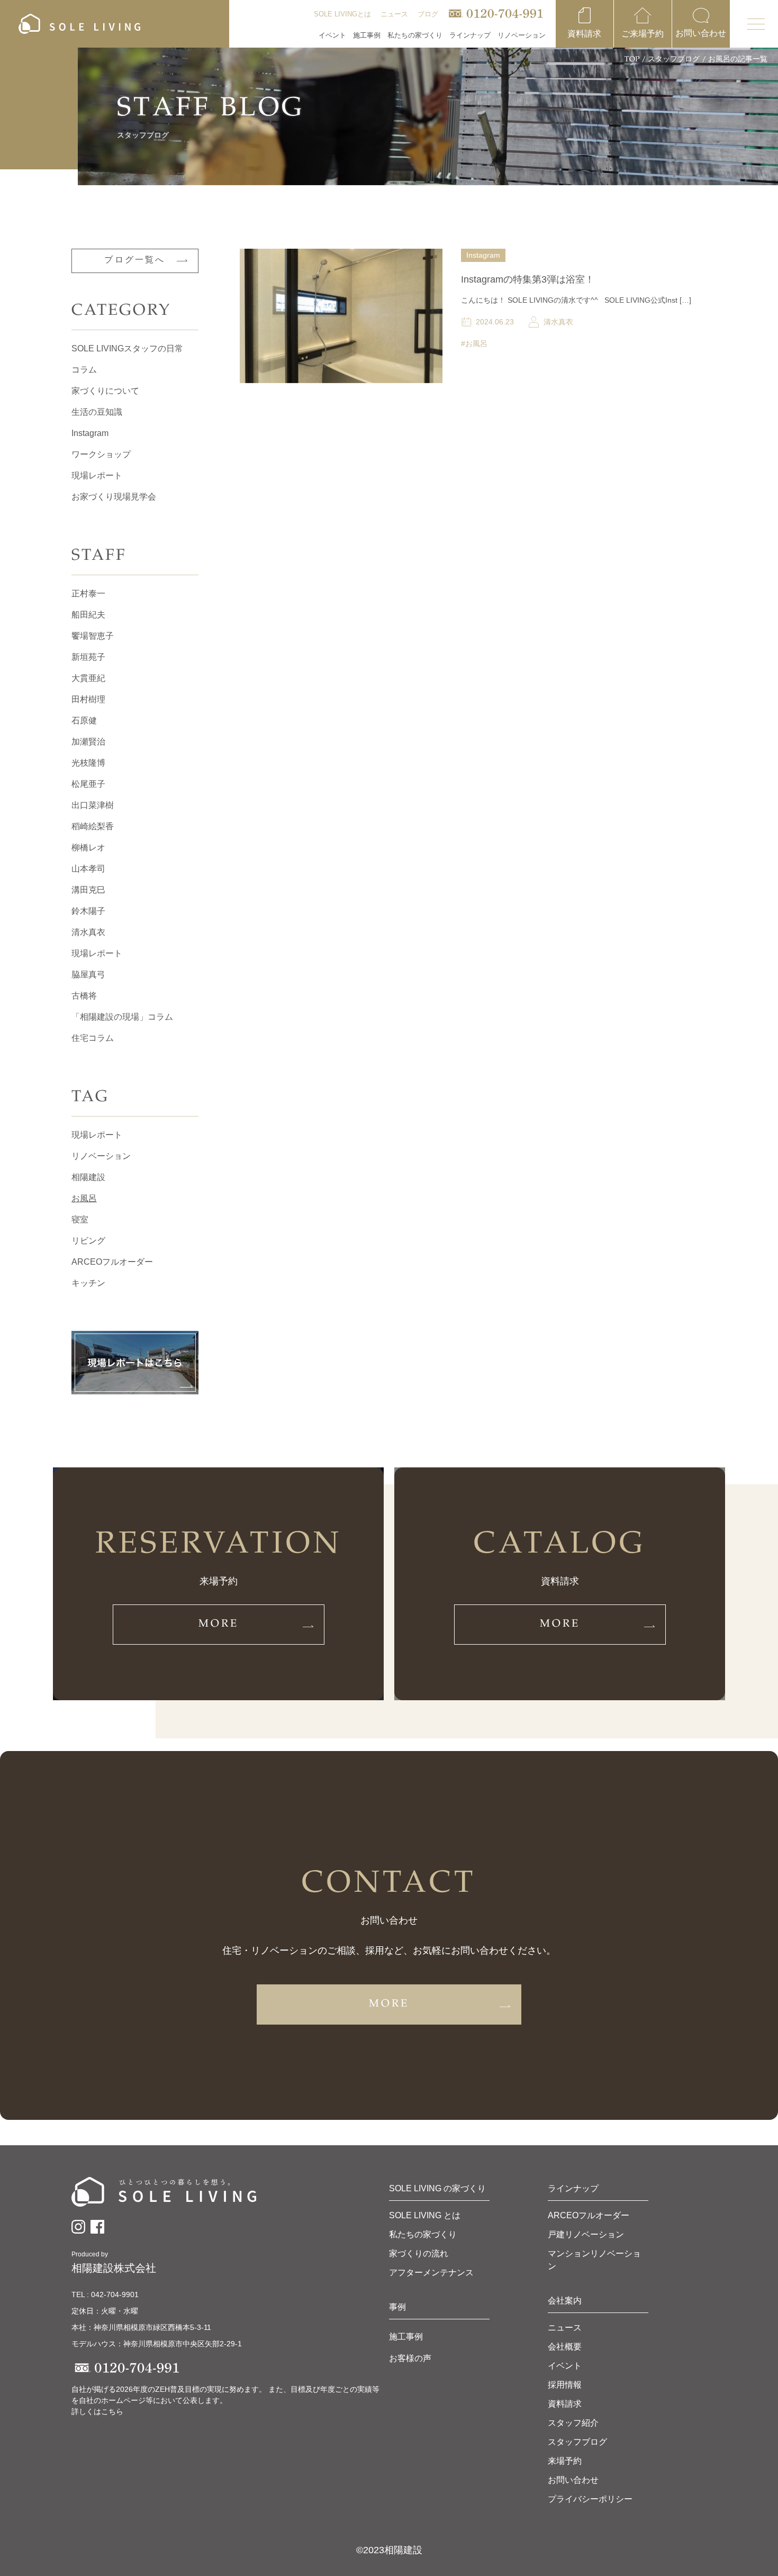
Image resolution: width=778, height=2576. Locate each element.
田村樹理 (88, 699)
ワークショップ (101, 454)
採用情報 (565, 2385)
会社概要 (565, 2347)
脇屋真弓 (88, 974)
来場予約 (565, 2461)
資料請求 (565, 2404)
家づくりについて (105, 391)
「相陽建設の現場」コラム (122, 1017)
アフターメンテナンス (431, 2273)
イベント (332, 35)
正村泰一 (88, 593)
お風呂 (84, 1198)
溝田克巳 (88, 890)
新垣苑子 (88, 657)
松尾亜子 (88, 784)
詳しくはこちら (97, 2411)
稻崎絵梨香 (93, 826)
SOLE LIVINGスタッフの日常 (127, 348)
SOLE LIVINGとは (342, 14)
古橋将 (84, 996)
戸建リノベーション (586, 2234)
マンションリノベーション (594, 2260)
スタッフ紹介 (573, 2423)
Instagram (90, 433)
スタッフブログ (674, 60)
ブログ (428, 14)
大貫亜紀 (88, 678)
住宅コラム (93, 1038)
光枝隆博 (88, 763)
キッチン (88, 1283)
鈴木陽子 (88, 911)
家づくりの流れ (419, 2253)
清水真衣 (88, 932)
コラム (84, 370)
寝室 (80, 1219)
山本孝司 (88, 869)
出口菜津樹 (93, 805)
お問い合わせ (573, 2480)
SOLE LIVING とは (425, 2215)
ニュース (394, 14)
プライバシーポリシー (590, 2499)
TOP (632, 60)
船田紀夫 (88, 615)
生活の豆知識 (97, 412)
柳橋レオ (88, 847)
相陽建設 (88, 1177)
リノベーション (101, 1156)
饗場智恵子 (93, 636)
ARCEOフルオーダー (112, 1262)
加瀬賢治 (88, 742)
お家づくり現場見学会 (114, 497)
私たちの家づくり (423, 2234)
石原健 (84, 720)
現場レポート (97, 475)
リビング (88, 1241)
